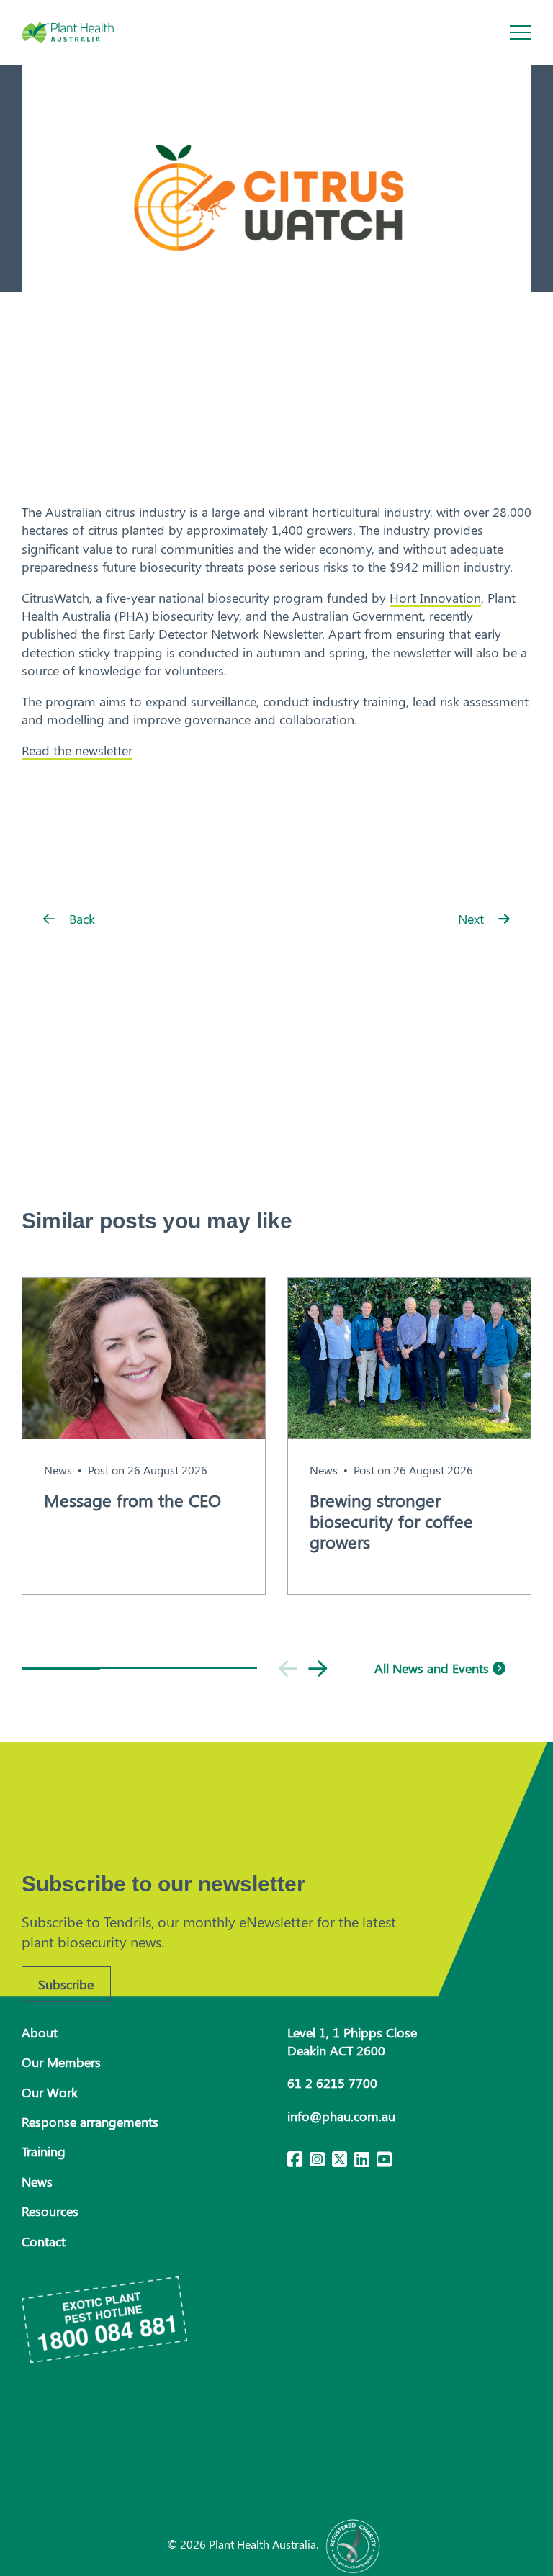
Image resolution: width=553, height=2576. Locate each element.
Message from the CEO (132, 1500)
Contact (44, 2241)
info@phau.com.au (341, 2116)
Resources (50, 2211)
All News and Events (433, 1668)
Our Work (50, 2092)
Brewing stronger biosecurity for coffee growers (391, 1521)
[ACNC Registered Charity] (354, 2544)
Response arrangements (90, 2122)
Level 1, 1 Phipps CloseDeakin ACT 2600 (352, 2041)
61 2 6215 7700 (332, 2083)
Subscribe (66, 1984)
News (58, 1470)
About (40, 2032)
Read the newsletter (77, 750)
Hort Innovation (435, 598)
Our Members (61, 2062)
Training (44, 2151)
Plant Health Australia (83, 32)
